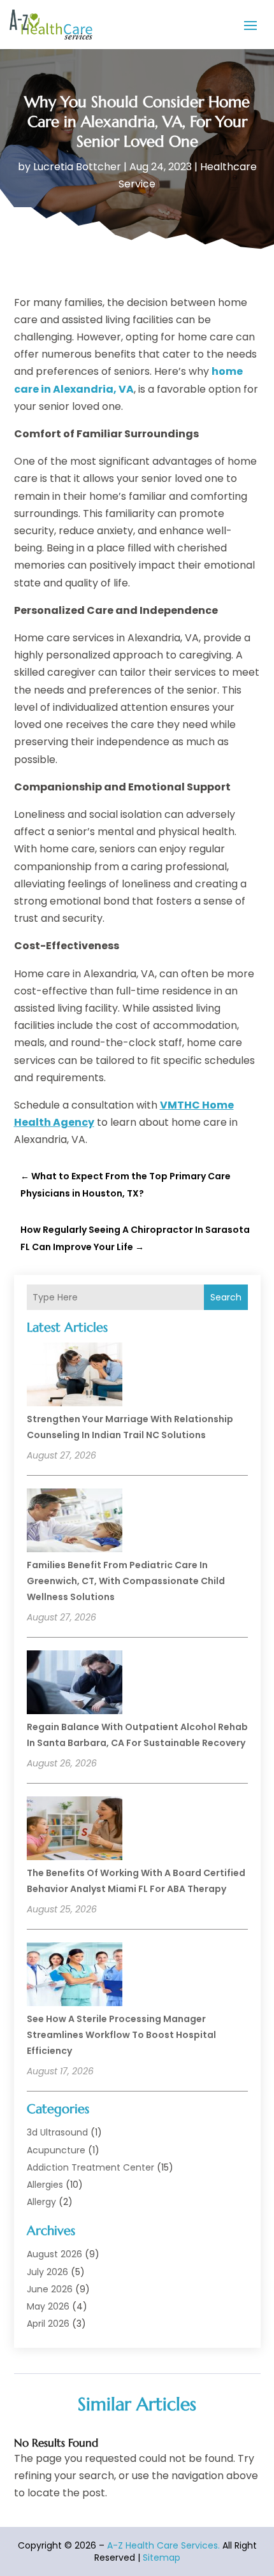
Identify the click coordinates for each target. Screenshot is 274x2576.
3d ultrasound (57, 2132)
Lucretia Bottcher (77, 167)
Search (226, 1297)
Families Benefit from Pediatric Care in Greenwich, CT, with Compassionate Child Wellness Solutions (126, 1581)
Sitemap (162, 2558)
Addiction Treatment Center (90, 2167)
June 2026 (50, 2289)
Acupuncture (56, 2150)
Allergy (41, 2202)
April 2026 (48, 2324)
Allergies (45, 2185)
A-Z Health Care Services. (163, 2545)
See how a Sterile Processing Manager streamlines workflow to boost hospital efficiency (121, 2035)
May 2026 (48, 2306)
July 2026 (47, 2272)
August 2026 (54, 2254)
